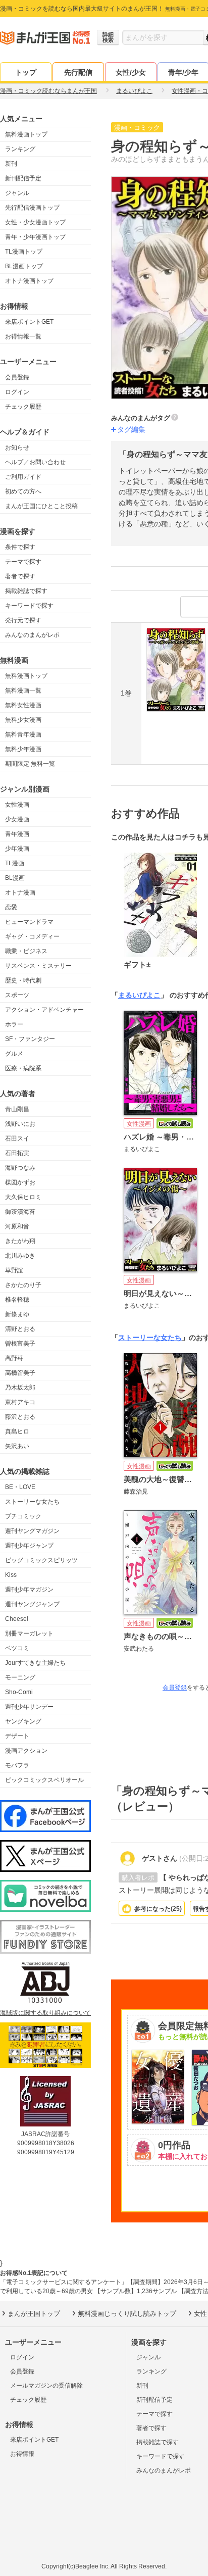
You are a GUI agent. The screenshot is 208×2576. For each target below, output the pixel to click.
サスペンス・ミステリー (38, 966)
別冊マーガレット (29, 1633)
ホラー (14, 1024)
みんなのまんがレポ (32, 635)
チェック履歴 (23, 407)
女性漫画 (17, 805)
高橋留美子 (20, 1373)
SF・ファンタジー (30, 1039)
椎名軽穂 (17, 1300)
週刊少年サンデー (29, 1707)
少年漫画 (17, 849)
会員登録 (17, 377)
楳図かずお (20, 1182)
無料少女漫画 (23, 720)
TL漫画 (15, 863)
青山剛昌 (17, 1109)
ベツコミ (17, 1648)
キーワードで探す (29, 606)
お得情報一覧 (23, 336)
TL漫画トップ (24, 252)
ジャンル (17, 193)
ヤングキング (23, 1721)
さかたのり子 (23, 1285)
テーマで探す (23, 562)
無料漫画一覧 (23, 690)
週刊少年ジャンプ (29, 1546)
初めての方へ (23, 491)
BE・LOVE (20, 1487)
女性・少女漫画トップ (35, 222)
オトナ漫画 (20, 893)
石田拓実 (17, 1153)
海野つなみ (20, 1168)
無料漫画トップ (26, 134)
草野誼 (14, 1270)
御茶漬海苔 (20, 1212)
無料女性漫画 (23, 705)
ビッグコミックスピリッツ (41, 1560)
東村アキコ (20, 1402)
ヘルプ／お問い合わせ (35, 462)
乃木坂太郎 (20, 1388)
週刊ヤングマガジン (32, 1531)
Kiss (11, 1575)
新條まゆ (17, 1314)
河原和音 (17, 1226)
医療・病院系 (23, 1068)
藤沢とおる (20, 1417)
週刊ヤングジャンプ (32, 1604)
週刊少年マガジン (29, 1590)
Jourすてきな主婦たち (35, 1663)
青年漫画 (17, 834)
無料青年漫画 (23, 734)
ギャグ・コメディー (32, 936)
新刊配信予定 (23, 178)
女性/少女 (131, 72)
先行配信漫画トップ (32, 208)
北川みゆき (20, 1256)
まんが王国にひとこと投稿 (41, 506)
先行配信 (78, 72)
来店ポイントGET (29, 322)
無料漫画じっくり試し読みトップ (127, 2314)
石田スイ (17, 1138)
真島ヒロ (17, 1431)
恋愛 (11, 907)
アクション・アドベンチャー (44, 1010)
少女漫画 (17, 819)
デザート (17, 1736)
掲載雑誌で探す (26, 591)
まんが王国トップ (34, 2314)
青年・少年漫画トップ (35, 237)
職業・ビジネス (26, 951)
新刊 (11, 164)
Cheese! (17, 1619)
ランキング (20, 149)
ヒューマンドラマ (29, 922)
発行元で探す (23, 620)
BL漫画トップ (24, 266)
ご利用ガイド (23, 477)
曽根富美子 (20, 1344)
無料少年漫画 (23, 749)
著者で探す (20, 576)
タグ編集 (131, 429)
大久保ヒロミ (23, 1197)
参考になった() (158, 1909)
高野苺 (14, 1358)
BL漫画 (15, 878)
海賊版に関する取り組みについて (45, 2013)
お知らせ (17, 448)
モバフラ (17, 1765)
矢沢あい (17, 1446)
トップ (26, 72)
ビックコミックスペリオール (44, 1780)
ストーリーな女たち (32, 1502)
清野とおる (20, 1329)
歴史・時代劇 (23, 980)
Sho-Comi (19, 1692)
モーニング (20, 1677)
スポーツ (17, 995)
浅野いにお (20, 1124)
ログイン (17, 392)
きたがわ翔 (20, 1241)
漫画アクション (26, 1751)
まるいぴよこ (139, 995)
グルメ (14, 1054)
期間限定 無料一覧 (30, 764)
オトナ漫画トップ (29, 281)
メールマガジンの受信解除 (46, 2386)
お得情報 (22, 2454)
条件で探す (20, 547)
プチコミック (23, 1516)
